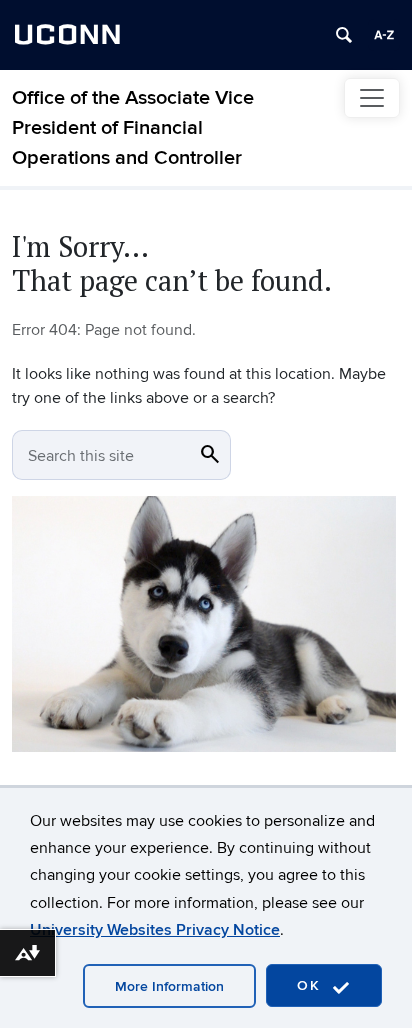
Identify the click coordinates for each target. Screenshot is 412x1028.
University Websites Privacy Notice (155, 930)
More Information (169, 986)
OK (312, 985)
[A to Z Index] (384, 35)
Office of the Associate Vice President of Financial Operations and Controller (133, 128)
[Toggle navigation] (372, 98)
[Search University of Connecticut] (344, 35)
